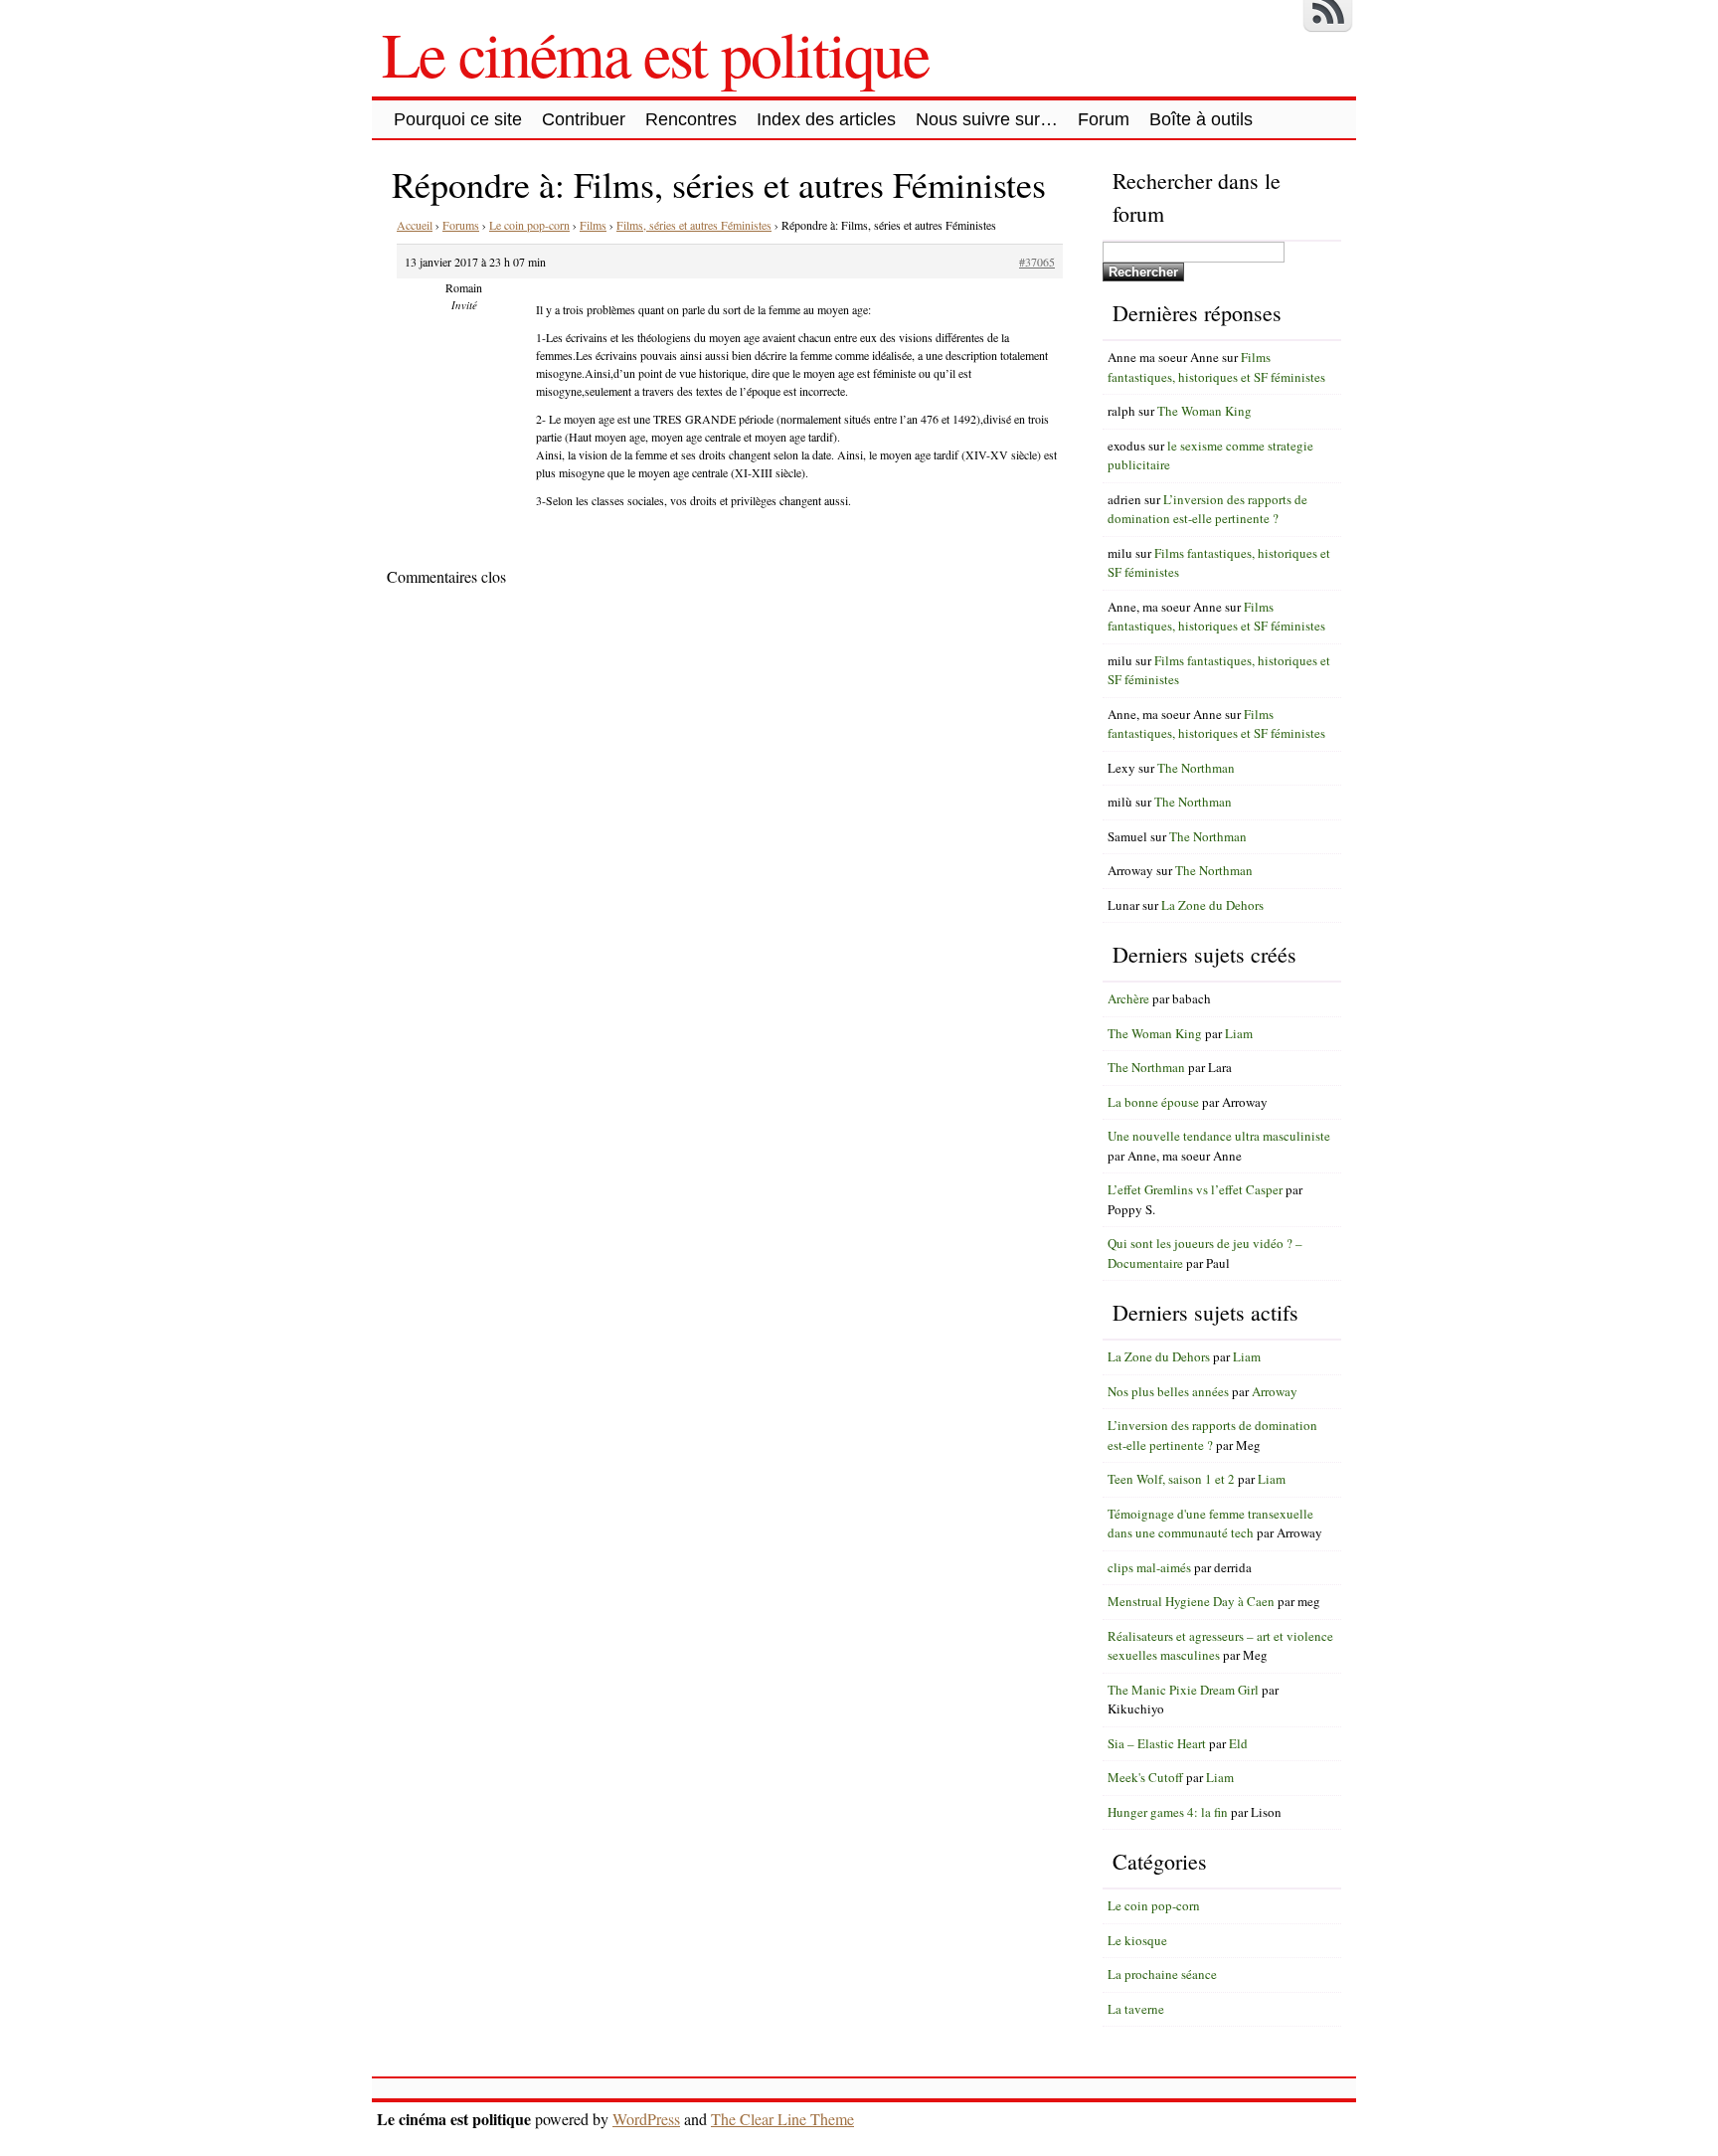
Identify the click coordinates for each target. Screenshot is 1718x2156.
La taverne (1136, 2009)
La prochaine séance (1162, 1974)
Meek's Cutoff (1145, 1777)
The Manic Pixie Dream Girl (1183, 1690)
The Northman (1196, 768)
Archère (1128, 998)
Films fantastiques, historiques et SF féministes (1216, 367)
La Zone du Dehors (1212, 905)
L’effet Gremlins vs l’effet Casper (1195, 1189)
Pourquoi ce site (458, 119)
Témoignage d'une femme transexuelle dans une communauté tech (1210, 1524)
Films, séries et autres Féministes (694, 225)
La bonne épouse (1153, 1102)
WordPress (646, 2119)
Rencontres (691, 119)
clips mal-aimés (1149, 1567)
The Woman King (1204, 411)
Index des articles (826, 119)
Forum (1104, 119)
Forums (461, 225)
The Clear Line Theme (782, 2119)
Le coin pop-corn (529, 225)
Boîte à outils (1201, 119)
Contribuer (584, 119)
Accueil (415, 225)
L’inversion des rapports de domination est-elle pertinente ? (1207, 509)
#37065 (1037, 262)
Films (593, 225)
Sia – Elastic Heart (1157, 1743)
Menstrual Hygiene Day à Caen (1191, 1601)
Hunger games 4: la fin (1168, 1812)
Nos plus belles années (1168, 1391)
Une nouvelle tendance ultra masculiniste (1219, 1136)
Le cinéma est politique (655, 53)
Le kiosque (1137, 1940)
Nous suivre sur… (987, 119)
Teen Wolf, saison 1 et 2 (1171, 1479)
